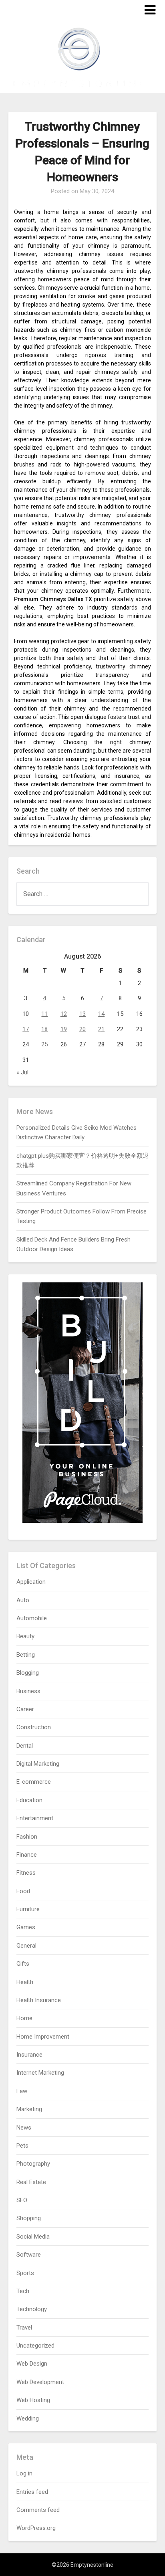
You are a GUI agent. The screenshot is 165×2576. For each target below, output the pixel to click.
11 (44, 1014)
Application (31, 1582)
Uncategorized (35, 2346)
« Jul (22, 1072)
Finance (27, 1855)
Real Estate (31, 2182)
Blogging (28, 1673)
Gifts (23, 1964)
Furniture (28, 1909)
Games (26, 1927)
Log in (24, 2473)
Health (25, 1982)
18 (44, 1029)
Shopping (29, 2218)
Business (28, 1691)
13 (82, 1014)
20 (82, 1029)
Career (25, 1709)
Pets (22, 2146)
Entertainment (35, 1818)
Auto (23, 1600)
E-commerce (34, 1782)
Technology (32, 2309)
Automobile (32, 1618)
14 (101, 1014)
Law (22, 2091)
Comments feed (38, 2510)
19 (64, 1029)
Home (24, 2018)
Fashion (27, 1837)
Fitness (26, 1873)
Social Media (33, 2237)
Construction (34, 1727)
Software (29, 2255)
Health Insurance (39, 2000)
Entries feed (32, 2492)
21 (101, 1029)
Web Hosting (33, 2400)
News (24, 2128)
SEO (22, 2200)
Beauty (25, 1636)
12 (64, 1014)
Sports (25, 2273)
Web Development (40, 2382)
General (26, 1946)
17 (26, 1029)
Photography (33, 2164)
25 (44, 1044)
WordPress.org (36, 2528)
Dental (25, 1746)
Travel (24, 2328)
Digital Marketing (38, 1764)
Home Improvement (43, 2037)
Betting (26, 1655)
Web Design (32, 2364)
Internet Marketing (40, 2073)
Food (23, 1891)
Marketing (29, 2109)
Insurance (29, 2055)
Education (29, 1800)
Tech (23, 2291)
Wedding (28, 2419)
